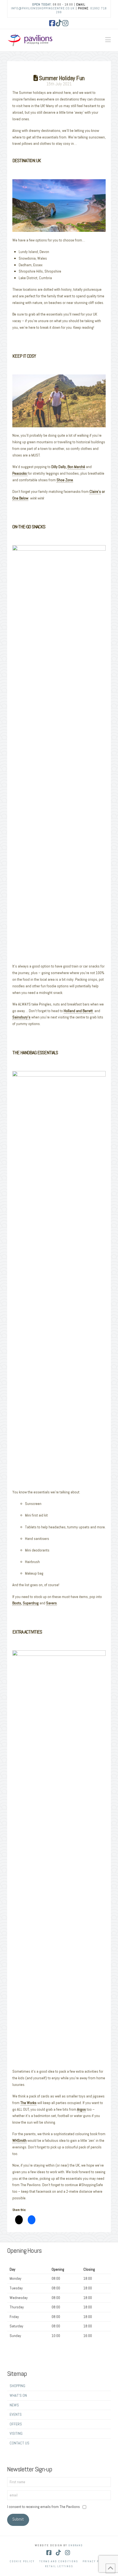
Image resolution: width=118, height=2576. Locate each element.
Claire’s (95, 491)
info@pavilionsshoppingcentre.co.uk (43, 8)
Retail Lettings (59, 2566)
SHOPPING (17, 2386)
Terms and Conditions (59, 2561)
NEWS (14, 2405)
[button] (108, 40)
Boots (17, 1603)
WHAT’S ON (18, 2395)
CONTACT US (19, 2443)
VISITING (16, 2433)
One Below (20, 498)
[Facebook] (52, 23)
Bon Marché (76, 467)
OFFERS (16, 2424)
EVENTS (16, 2414)
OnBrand (76, 2545)
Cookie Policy (22, 2561)
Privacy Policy (95, 2561)
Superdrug (31, 1603)
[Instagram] (66, 23)
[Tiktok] (59, 23)
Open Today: (42, 4)
